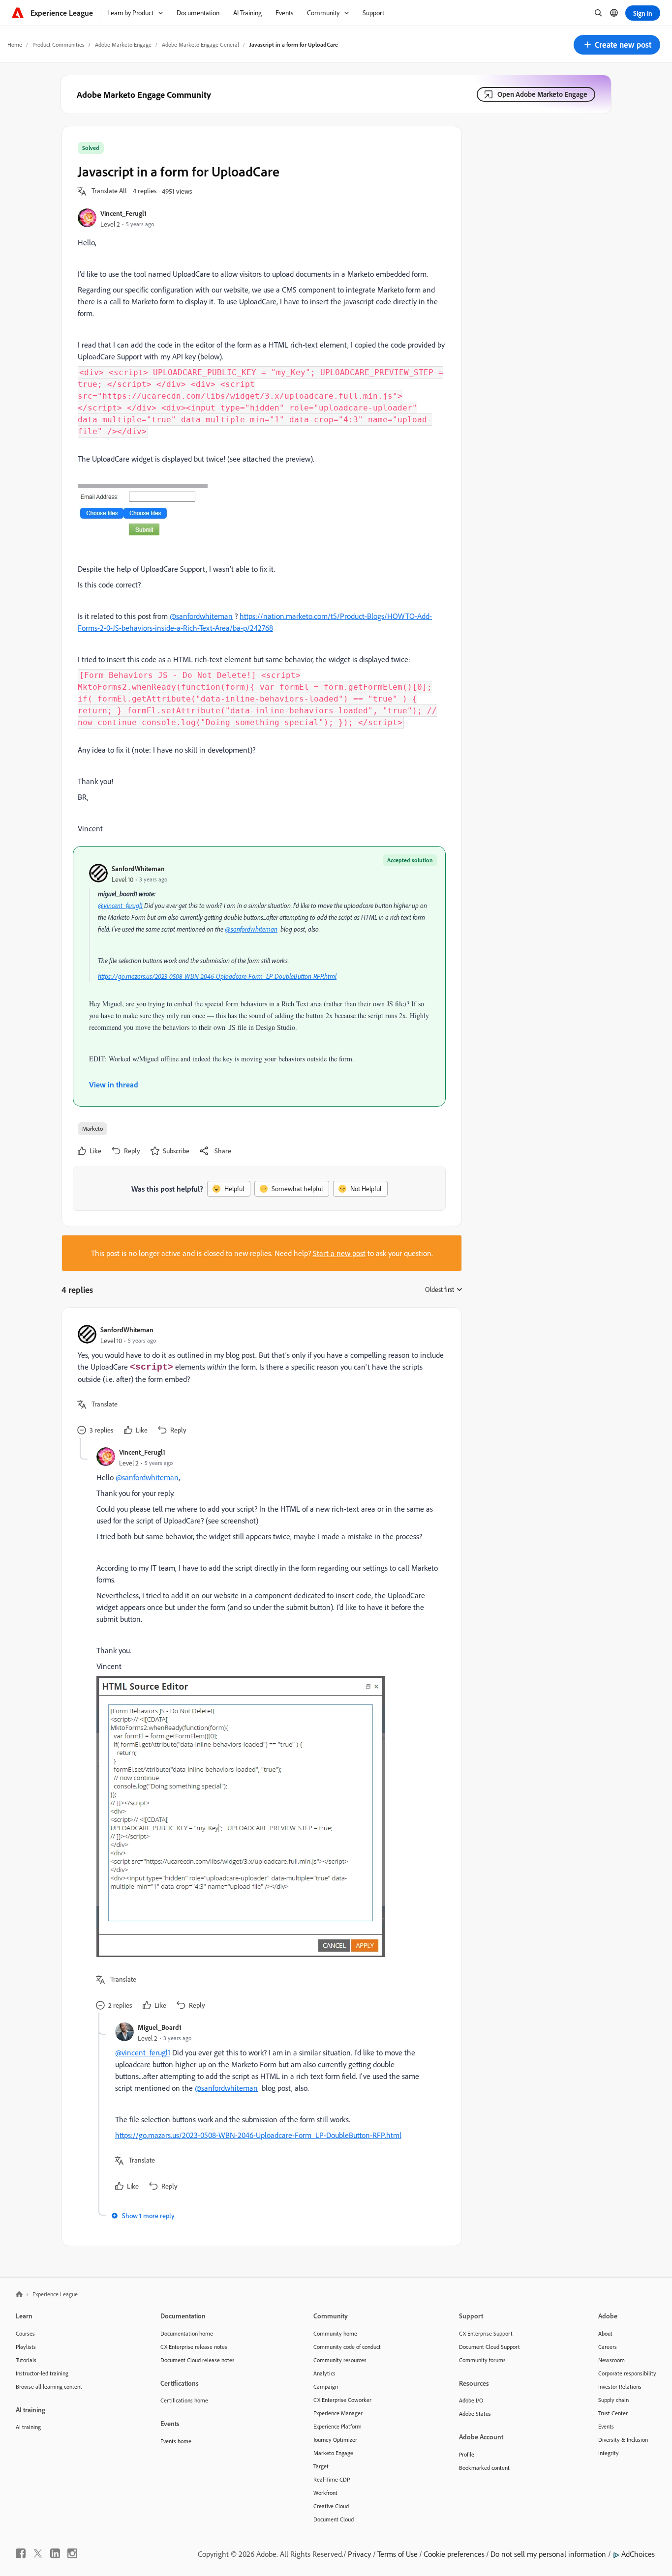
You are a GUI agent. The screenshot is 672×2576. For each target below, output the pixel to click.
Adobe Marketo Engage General (200, 44)
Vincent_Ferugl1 (123, 213)
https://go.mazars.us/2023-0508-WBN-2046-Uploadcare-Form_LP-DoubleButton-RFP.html (217, 976)
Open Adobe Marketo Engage (542, 94)
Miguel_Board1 (160, 2027)
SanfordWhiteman (138, 868)
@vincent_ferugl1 (120, 906)
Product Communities (59, 44)
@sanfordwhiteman (201, 616)
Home (15, 44)
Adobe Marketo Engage (123, 44)
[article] (259, 1381)
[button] (617, 45)
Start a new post (339, 1253)
